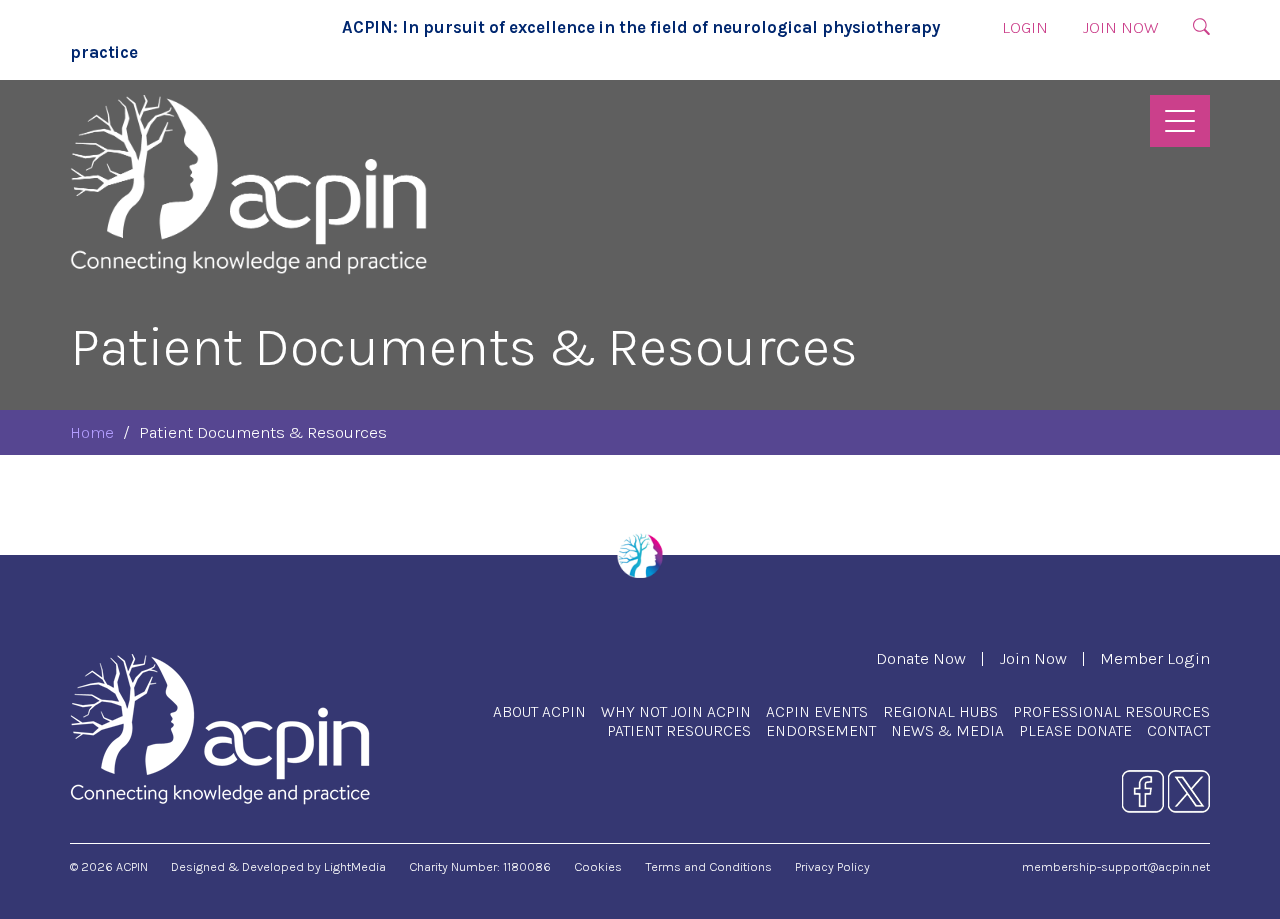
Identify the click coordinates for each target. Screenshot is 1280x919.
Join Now (1120, 27)
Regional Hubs (940, 711)
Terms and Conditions (708, 866)
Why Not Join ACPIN (676, 711)
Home (92, 432)
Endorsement (821, 730)
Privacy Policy (832, 866)
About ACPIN (539, 711)
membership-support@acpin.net (1116, 866)
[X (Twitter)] (1189, 790)
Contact (1178, 730)
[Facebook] (1143, 790)
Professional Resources (1111, 711)
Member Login (1155, 658)
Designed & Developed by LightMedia (278, 866)
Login (1025, 27)
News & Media (947, 730)
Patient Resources (679, 730)
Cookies (598, 866)
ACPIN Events (817, 711)
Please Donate (1075, 730)
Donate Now (921, 658)
